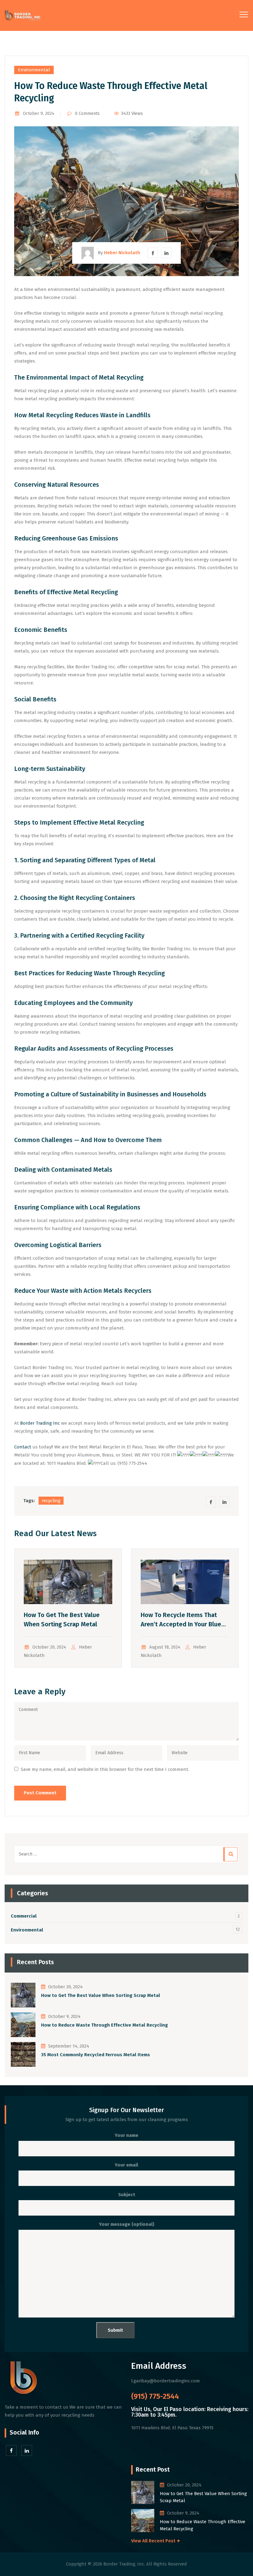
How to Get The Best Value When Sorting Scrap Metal (101, 1995)
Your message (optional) (127, 2224)
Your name (126, 2135)
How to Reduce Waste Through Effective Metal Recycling (104, 2025)
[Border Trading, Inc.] (23, 15)
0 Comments (87, 113)
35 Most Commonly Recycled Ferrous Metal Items (95, 2055)
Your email (126, 2165)
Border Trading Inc (40, 1423)
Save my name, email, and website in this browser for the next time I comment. (105, 1769)
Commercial (24, 1916)
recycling (51, 1501)
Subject (127, 2195)
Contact (23, 1447)
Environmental (34, 70)
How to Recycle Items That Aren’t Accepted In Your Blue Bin (181, 1624)
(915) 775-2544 (155, 2396)
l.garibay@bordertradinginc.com (166, 2381)
